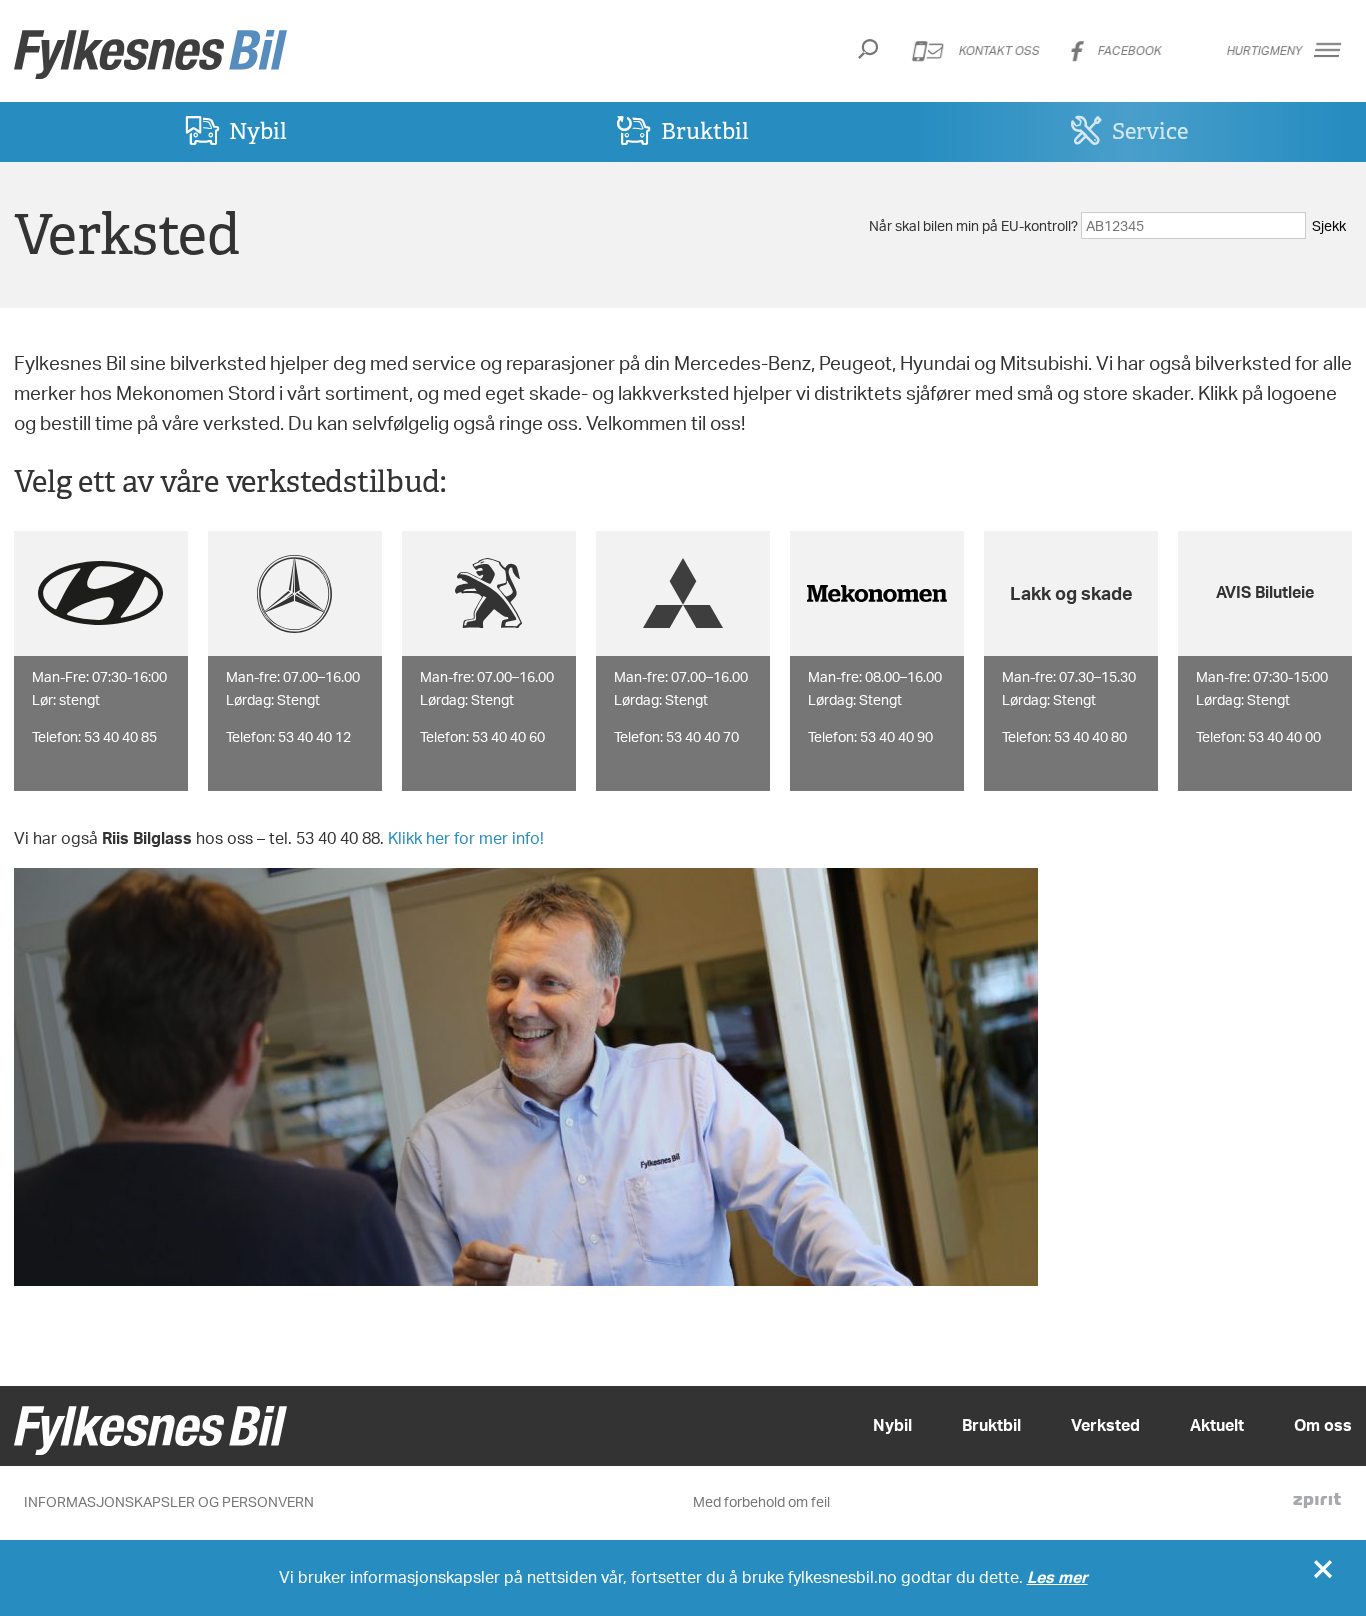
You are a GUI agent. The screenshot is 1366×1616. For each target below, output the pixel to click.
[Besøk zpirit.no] (1317, 1503)
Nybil (258, 131)
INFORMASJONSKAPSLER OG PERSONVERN (169, 1501)
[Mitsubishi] (683, 593)
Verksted (1105, 1425)
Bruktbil (705, 131)
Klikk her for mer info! (466, 838)
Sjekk (1329, 225)
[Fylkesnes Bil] (150, 55)
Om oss (1323, 1425)
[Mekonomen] (877, 593)
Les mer (1057, 1577)
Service (1150, 131)
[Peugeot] (489, 593)
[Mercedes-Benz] (295, 593)
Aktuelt (1217, 1425)
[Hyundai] (101, 593)
